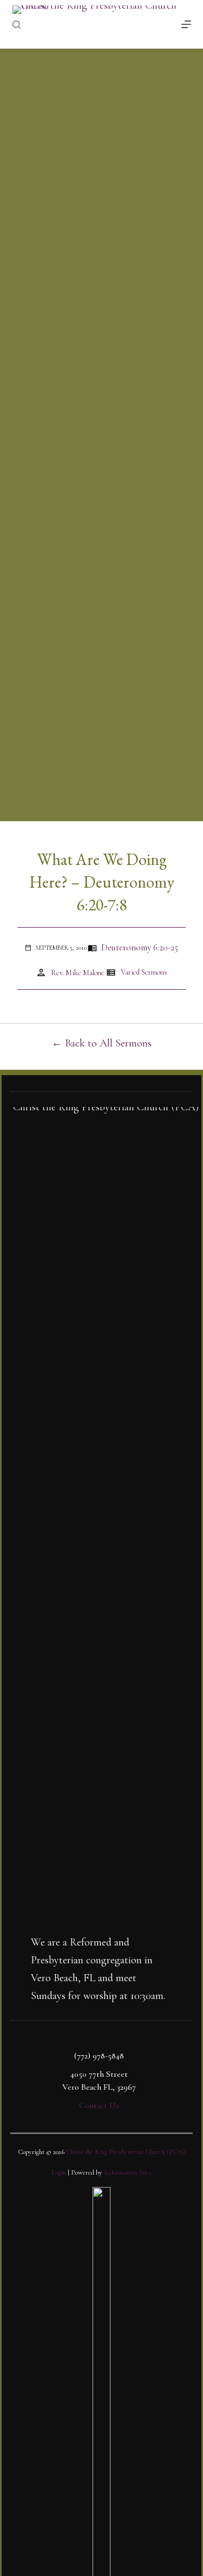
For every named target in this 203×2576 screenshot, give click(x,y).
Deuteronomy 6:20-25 (140, 947)
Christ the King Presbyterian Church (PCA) (126, 2152)
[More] (186, 24)
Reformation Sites (128, 2172)
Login (59, 2172)
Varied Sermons (144, 972)
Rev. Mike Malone (78, 973)
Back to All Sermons (108, 1043)
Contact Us (99, 2105)
